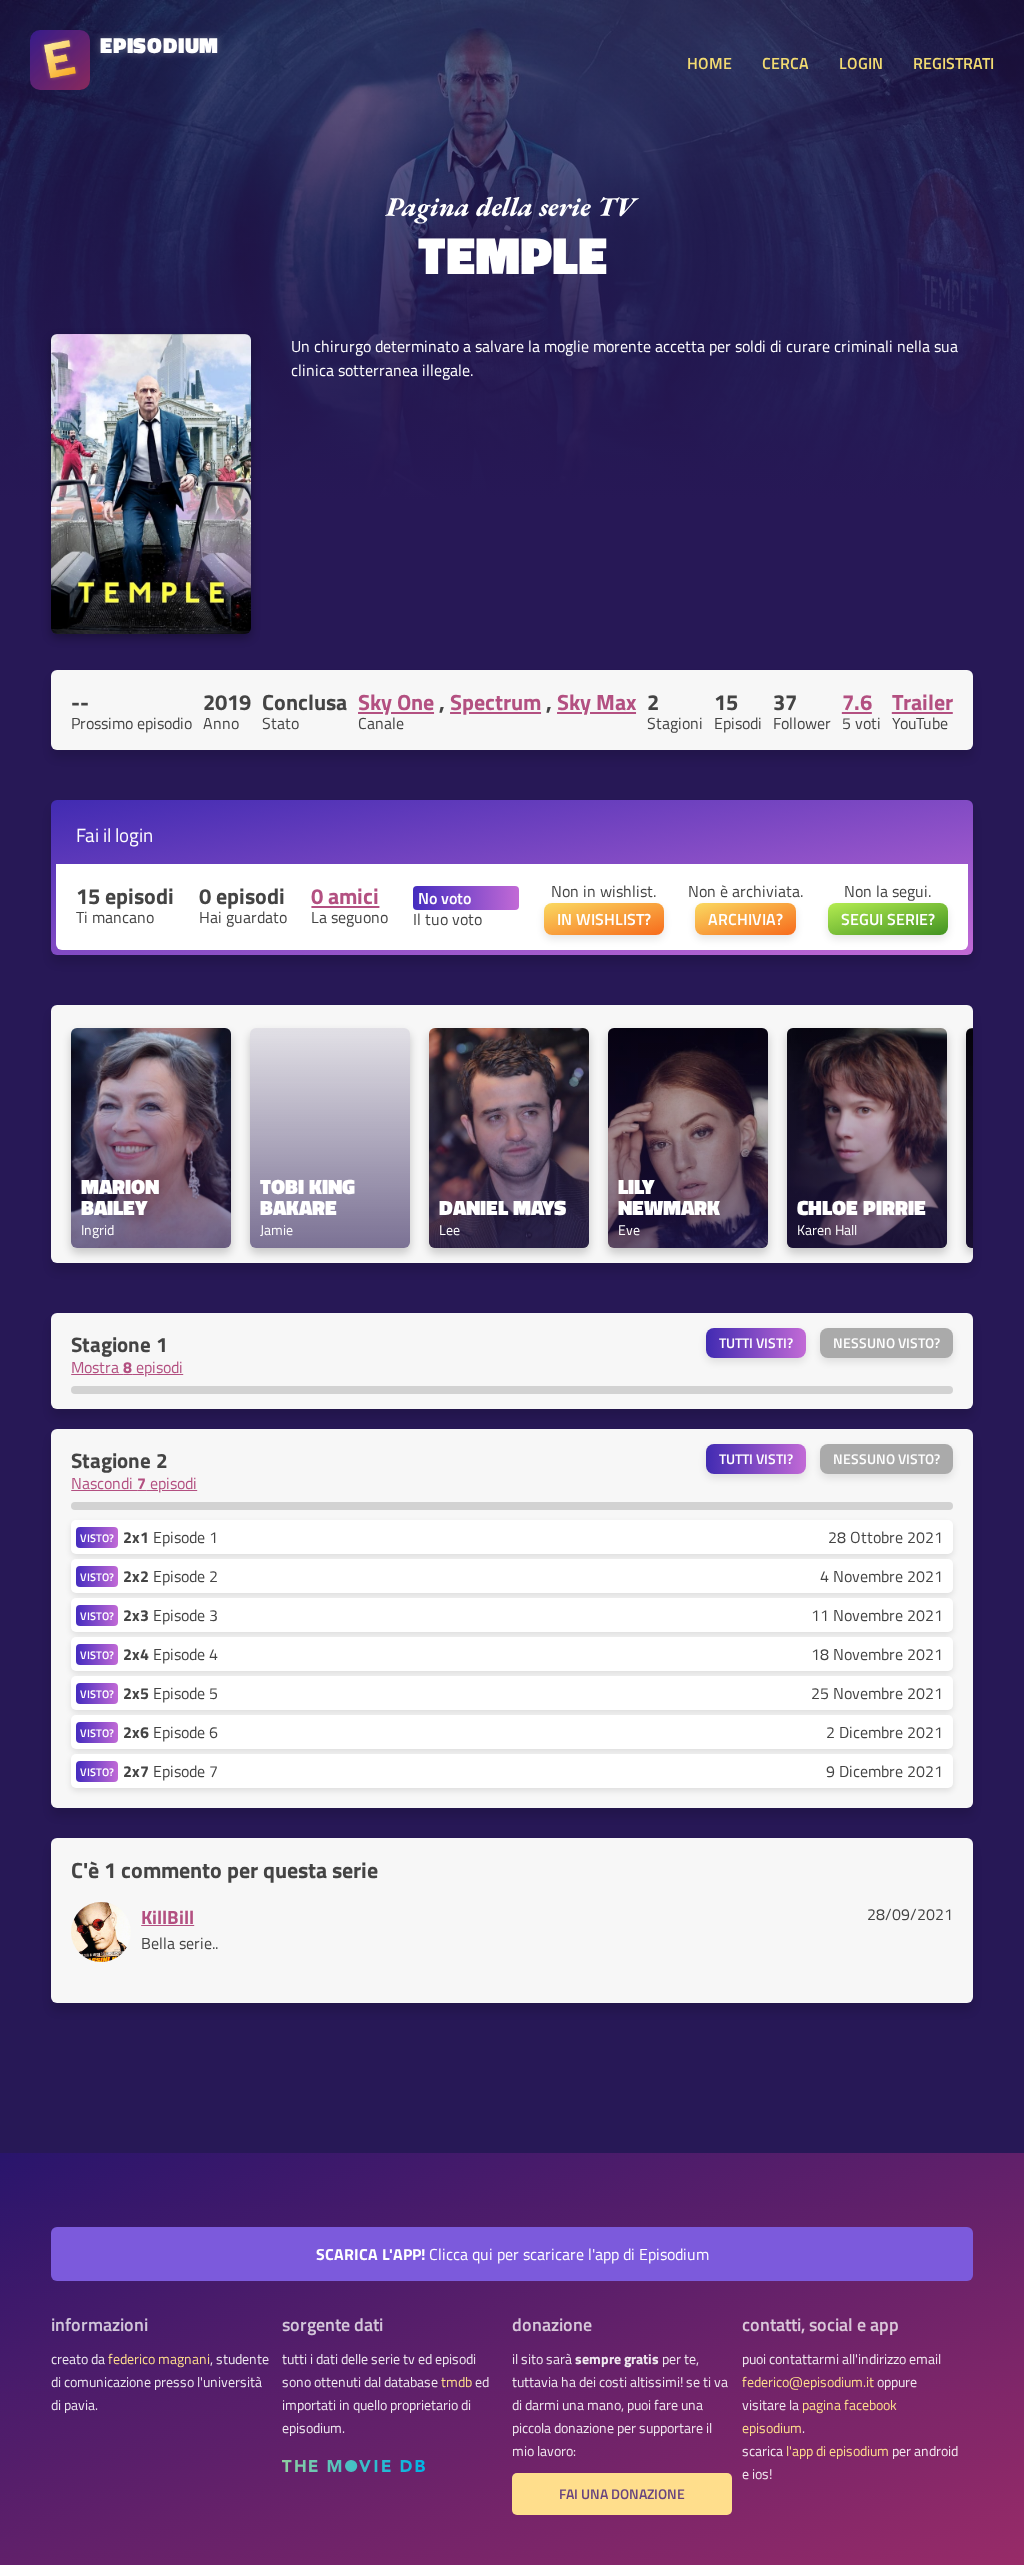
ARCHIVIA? (745, 919)
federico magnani (159, 2359)
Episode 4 (170, 1654)
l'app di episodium (837, 2451)
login (134, 834)
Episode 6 (170, 1732)
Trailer (922, 702)
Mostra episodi (127, 1367)
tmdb (456, 2382)
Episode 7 (170, 1771)
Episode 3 (170, 1615)
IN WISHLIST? (604, 919)
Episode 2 (170, 1576)
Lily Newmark (669, 1197)
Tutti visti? (756, 1343)
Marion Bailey (122, 1197)
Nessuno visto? (886, 1343)
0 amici (345, 896)
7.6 (857, 702)
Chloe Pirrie (861, 1207)
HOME (709, 63)
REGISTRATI (953, 63)
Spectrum (495, 702)
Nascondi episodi (134, 1483)
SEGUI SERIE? (888, 919)
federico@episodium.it (808, 2382)
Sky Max (596, 702)
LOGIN (861, 63)
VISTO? (97, 1537)
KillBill (167, 1916)
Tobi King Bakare (310, 1197)
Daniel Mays (502, 1207)
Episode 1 (170, 1537)
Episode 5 (170, 1693)
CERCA (785, 63)
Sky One (396, 702)
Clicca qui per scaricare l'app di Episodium (512, 2254)
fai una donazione (622, 2494)
